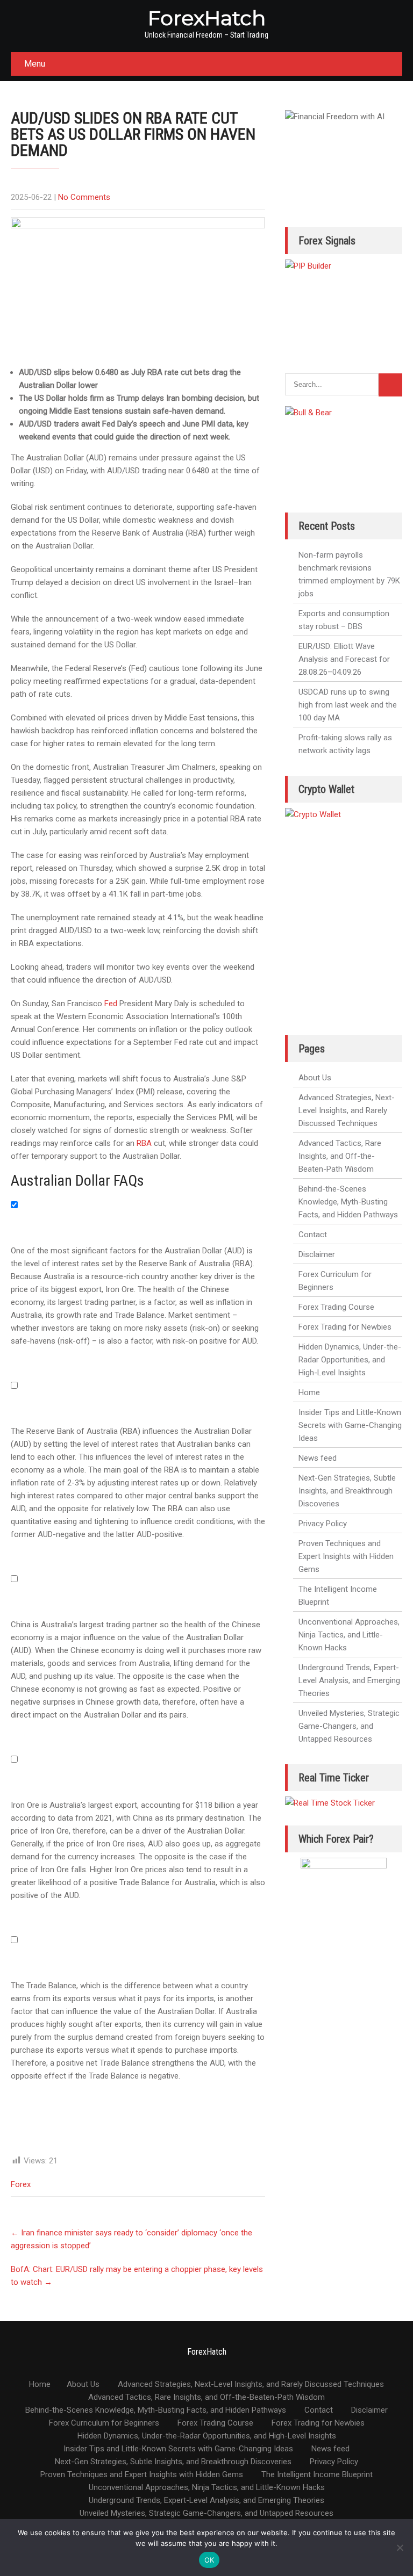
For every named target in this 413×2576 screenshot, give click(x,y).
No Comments (84, 197)
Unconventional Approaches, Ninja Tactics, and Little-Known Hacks (349, 1635)
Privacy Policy (323, 1524)
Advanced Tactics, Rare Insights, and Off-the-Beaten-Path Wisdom (340, 1156)
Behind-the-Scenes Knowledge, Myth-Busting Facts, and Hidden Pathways (348, 1202)
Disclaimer (317, 1254)
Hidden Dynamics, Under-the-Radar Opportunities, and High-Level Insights (350, 1360)
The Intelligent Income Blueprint (338, 1596)
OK (209, 2560)
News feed (318, 1458)
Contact (313, 1235)
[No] (400, 2548)
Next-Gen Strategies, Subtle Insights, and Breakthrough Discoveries (347, 1491)
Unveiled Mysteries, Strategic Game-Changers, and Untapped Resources (349, 1726)
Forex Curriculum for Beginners (335, 1281)
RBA (144, 1143)
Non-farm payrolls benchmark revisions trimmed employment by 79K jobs (349, 574)
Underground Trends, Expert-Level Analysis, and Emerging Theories (349, 1680)
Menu (35, 64)
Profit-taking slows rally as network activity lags (345, 744)
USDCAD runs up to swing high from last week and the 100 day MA (348, 705)
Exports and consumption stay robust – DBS (344, 620)
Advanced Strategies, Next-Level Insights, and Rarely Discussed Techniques (347, 1110)
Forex (21, 2184)
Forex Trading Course (336, 1307)
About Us (315, 1078)
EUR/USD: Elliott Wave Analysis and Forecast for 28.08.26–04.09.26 (344, 659)
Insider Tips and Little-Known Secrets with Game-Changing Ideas (350, 1425)
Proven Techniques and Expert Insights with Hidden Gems (346, 1556)
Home (309, 1392)
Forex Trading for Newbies (345, 1327)
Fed (111, 1004)
